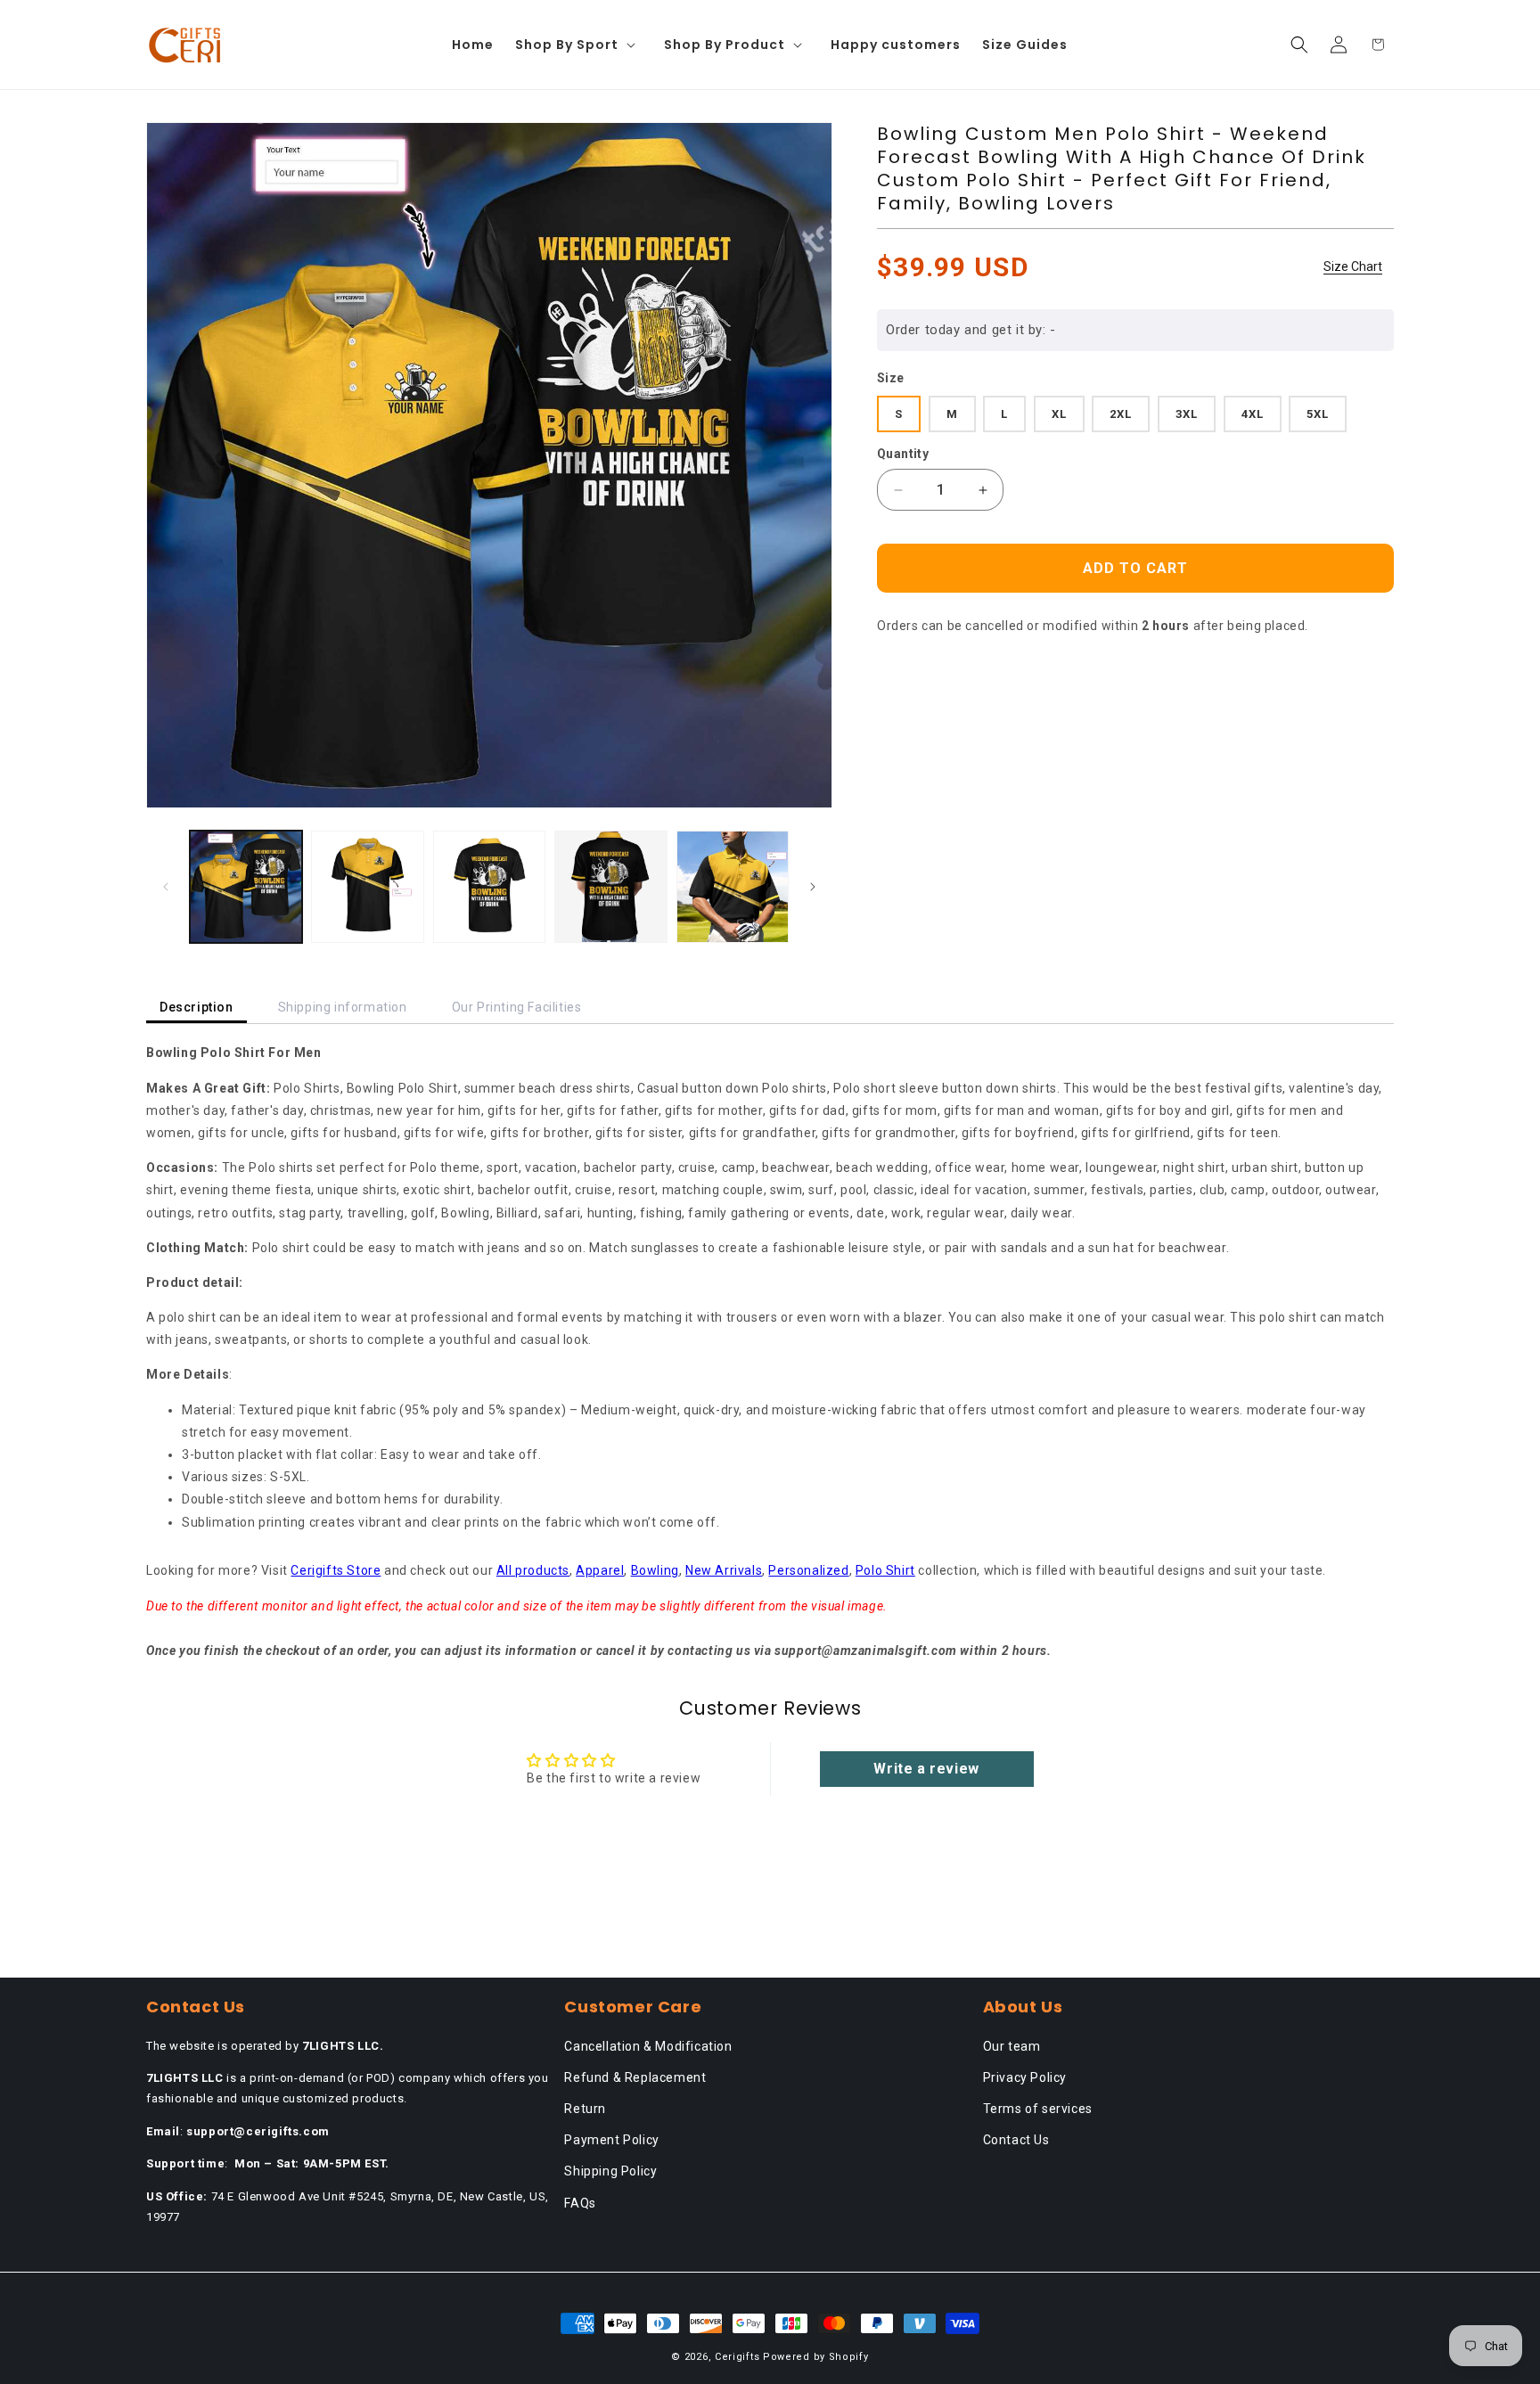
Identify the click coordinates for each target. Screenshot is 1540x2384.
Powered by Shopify (816, 2357)
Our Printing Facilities (517, 1007)
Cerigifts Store (336, 1570)
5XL (1318, 414)
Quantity (903, 454)
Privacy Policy (1025, 2077)
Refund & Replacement (635, 2077)
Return (585, 2109)
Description (197, 1007)
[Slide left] (166, 887)
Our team (1012, 2046)
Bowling (655, 1570)
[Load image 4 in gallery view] (610, 887)
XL (1059, 414)
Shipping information (343, 1007)
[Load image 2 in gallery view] (367, 887)
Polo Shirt (885, 1570)
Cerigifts (737, 2357)
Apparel (600, 1570)
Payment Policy (611, 2140)
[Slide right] (813, 887)
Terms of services (1038, 2109)
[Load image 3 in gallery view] (489, 887)
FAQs (580, 2203)
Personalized (808, 1570)
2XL (1121, 414)
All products (533, 1570)
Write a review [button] (926, 1769)
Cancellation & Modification (648, 2046)
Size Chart (1353, 266)
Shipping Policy (610, 2171)
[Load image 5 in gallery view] (733, 887)
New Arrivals (724, 1570)
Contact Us (1016, 2140)
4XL (1253, 414)
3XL (1187, 414)
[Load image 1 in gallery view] (246, 887)
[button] (579, 45)
